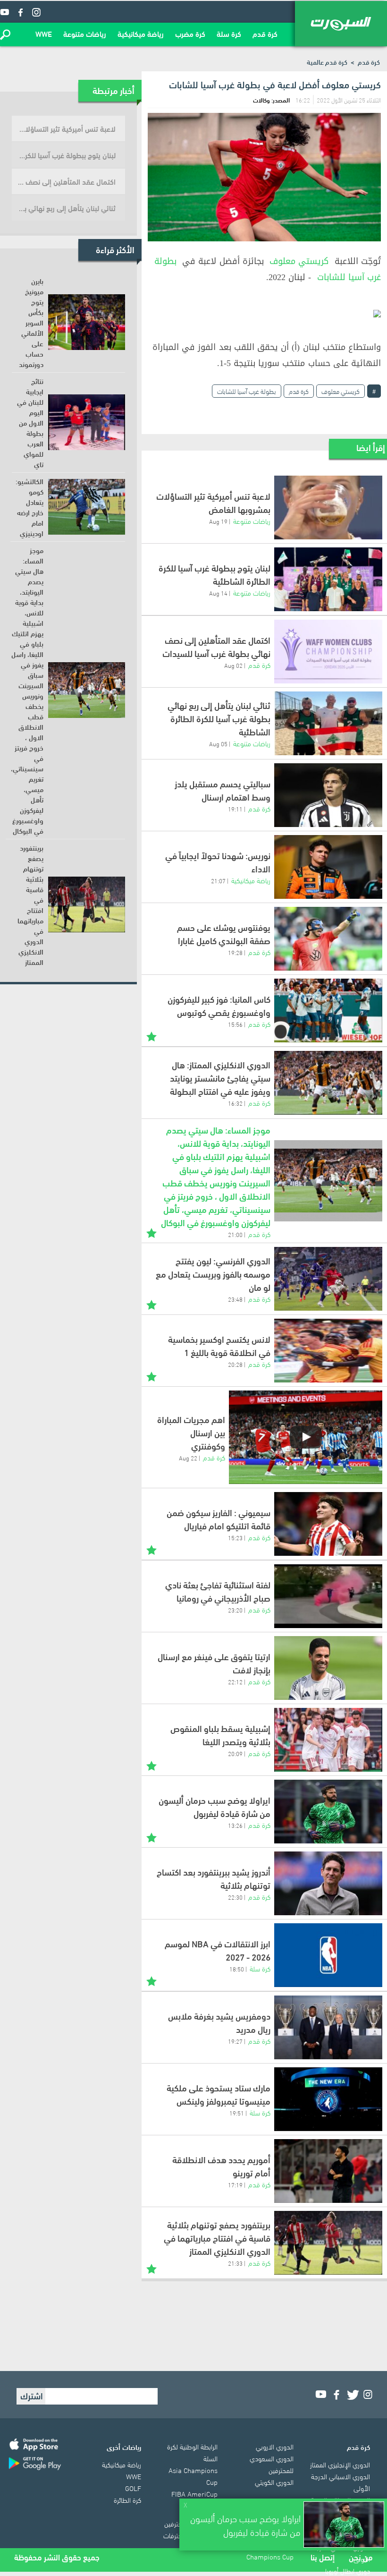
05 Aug (218, 743)
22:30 (235, 1897)
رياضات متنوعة (85, 33)
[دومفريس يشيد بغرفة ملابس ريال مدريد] (328, 2027)
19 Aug (218, 521)
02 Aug (233, 665)
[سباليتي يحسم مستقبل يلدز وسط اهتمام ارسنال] (328, 795)
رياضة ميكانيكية (141, 33)
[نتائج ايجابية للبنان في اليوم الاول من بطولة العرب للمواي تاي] (87, 422)
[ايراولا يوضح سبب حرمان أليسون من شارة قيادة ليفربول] (328, 1812)
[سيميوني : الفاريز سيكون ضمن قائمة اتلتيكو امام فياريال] (328, 1524)
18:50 (237, 1969)
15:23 (235, 1537)
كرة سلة (229, 33)
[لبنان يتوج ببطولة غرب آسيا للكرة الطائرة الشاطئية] (328, 579)
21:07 (218, 880)
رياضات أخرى (124, 2447)
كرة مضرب (190, 33)
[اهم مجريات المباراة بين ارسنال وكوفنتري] (306, 1437)
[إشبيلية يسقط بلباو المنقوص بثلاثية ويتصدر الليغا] (328, 1740)
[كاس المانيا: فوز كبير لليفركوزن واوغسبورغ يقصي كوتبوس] (328, 1011)
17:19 (235, 2184)
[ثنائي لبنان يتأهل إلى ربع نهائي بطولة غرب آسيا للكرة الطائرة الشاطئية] (328, 723)
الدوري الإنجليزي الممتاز (340, 2464)
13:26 (235, 1825)
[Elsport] (341, 24)
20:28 (235, 1364)
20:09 (235, 1753)
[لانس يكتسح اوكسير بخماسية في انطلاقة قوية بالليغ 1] (328, 1351)
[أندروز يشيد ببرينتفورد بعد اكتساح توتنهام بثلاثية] (328, 1883)
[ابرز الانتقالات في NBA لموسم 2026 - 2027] (328, 1955)
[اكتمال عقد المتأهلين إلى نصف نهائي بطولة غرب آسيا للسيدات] (328, 652)
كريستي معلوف (299, 261)
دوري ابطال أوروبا (348, 2570)
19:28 (235, 952)
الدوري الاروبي (275, 2446)
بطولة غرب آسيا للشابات (247, 391)
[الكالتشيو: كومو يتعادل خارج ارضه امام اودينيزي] (87, 507)
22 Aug (188, 1458)
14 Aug (218, 593)
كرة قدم (265, 33)
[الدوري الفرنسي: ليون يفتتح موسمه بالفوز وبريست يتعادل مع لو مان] (328, 1279)
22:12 (235, 1681)
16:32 (235, 1103)
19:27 (235, 2041)
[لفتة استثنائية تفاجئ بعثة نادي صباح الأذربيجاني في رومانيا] (328, 1596)
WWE (44, 33)
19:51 (237, 2113)
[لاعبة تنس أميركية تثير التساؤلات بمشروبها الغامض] (328, 508)
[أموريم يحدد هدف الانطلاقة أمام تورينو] (328, 2171)
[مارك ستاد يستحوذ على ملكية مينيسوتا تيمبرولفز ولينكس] (328, 2099)
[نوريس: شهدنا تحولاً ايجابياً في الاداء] (328, 867)
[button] (5, 34)
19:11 (235, 809)
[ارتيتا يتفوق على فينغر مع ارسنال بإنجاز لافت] (328, 1668)
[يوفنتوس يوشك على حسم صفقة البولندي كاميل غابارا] (328, 939)
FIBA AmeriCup (194, 2493)
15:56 (235, 1024)
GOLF (133, 2488)
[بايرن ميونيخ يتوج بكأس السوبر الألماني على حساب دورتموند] (87, 322)
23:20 (235, 1610)
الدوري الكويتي (274, 2482)
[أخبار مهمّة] (151, 1036)
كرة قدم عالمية (327, 62)
